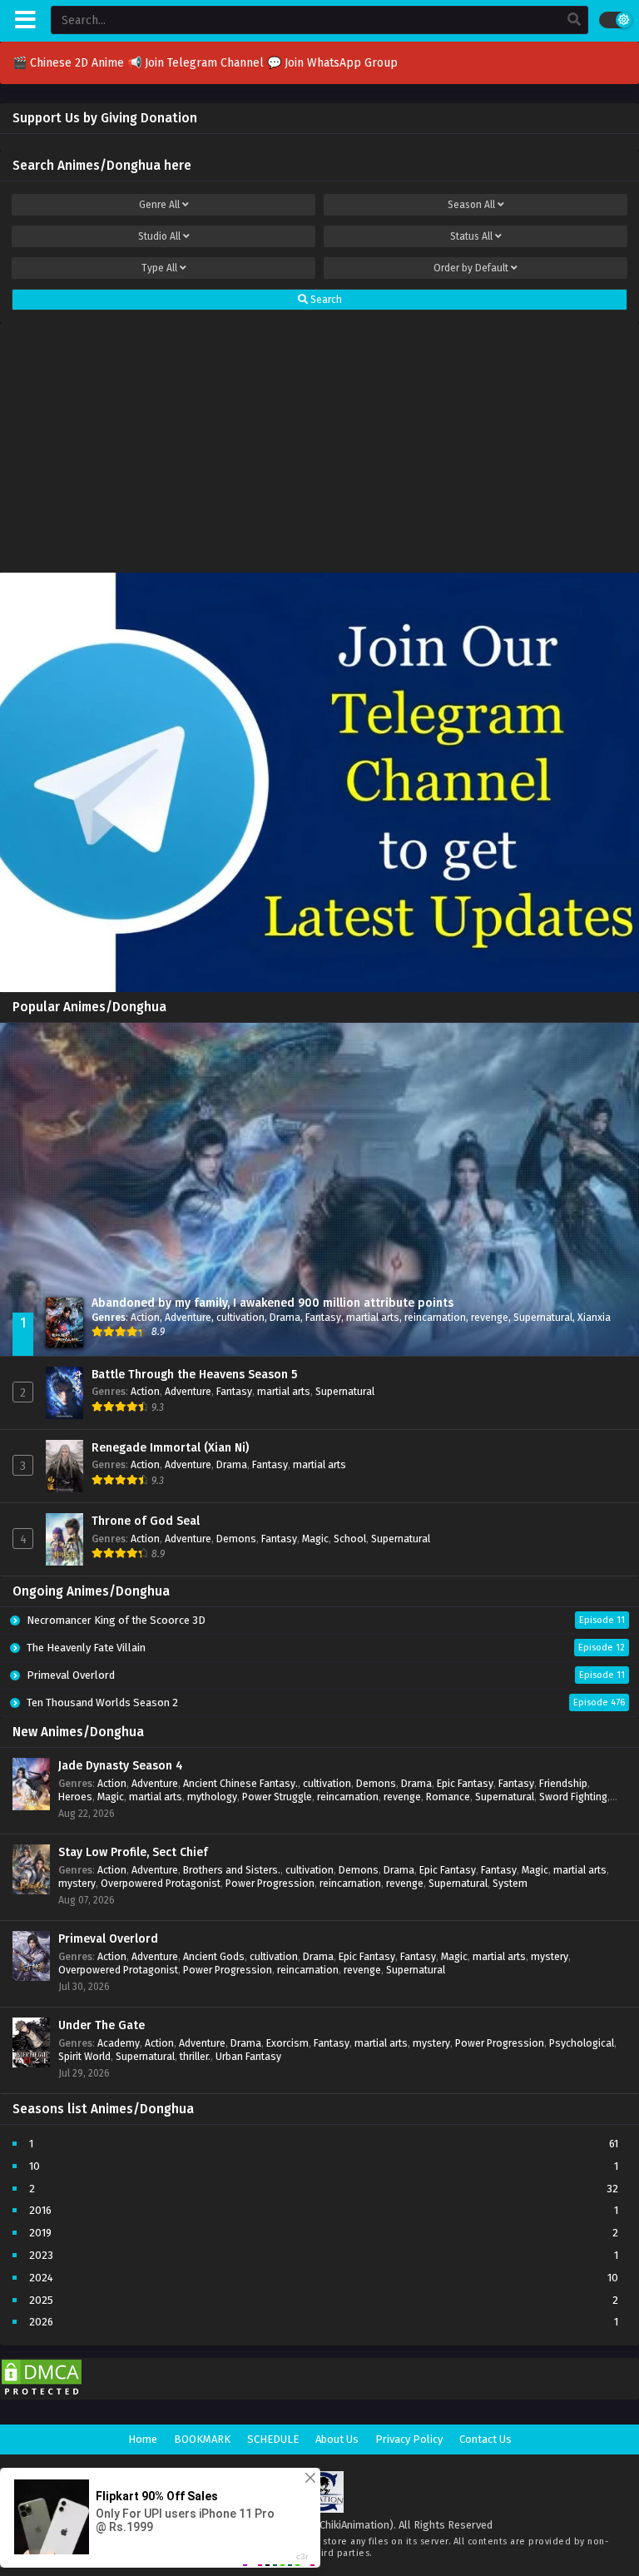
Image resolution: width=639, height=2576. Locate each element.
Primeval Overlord (108, 1939)
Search (325, 300)
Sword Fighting (573, 1797)
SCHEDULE (273, 2439)
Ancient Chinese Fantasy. (240, 1783)
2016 (40, 2210)
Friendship (563, 1783)
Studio (159, 236)
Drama (285, 1317)
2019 (40, 2233)
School (350, 1539)
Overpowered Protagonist (161, 1883)
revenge (490, 1317)
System (510, 1883)
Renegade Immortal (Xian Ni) (170, 1448)
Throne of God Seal (146, 1521)
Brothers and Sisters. (232, 1870)
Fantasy (323, 1317)
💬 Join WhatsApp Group (332, 63)
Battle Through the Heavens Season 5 (194, 1375)
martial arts (373, 1317)
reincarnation (435, 1317)
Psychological (582, 2043)
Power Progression (270, 1883)
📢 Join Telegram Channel (197, 63)
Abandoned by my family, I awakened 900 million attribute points (272, 1303)
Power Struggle (277, 1797)
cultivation (240, 1317)
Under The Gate (102, 2025)
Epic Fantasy (465, 1783)
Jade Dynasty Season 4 (121, 1766)
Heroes (75, 1797)
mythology (212, 1797)
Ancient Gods (214, 1956)
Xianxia (594, 1317)
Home (143, 2439)
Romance (448, 1797)
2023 (41, 2255)
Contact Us (485, 2439)
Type (159, 268)
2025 (41, 2300)
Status (471, 236)
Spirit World (84, 2056)
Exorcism (287, 2043)
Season (471, 205)
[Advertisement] (319, 444)
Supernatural (543, 1317)
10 (35, 2166)
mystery (77, 1883)
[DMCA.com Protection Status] (42, 2396)
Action (145, 1317)
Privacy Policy (409, 2439)
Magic (315, 1539)
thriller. (195, 2056)
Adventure (188, 1317)
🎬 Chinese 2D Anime (70, 63)
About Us (337, 2439)
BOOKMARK (202, 2439)
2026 (41, 2322)
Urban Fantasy (248, 2056)
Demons (236, 1539)
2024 (41, 2278)
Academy (119, 2043)
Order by (471, 268)
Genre (159, 205)
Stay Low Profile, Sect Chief (133, 1852)
